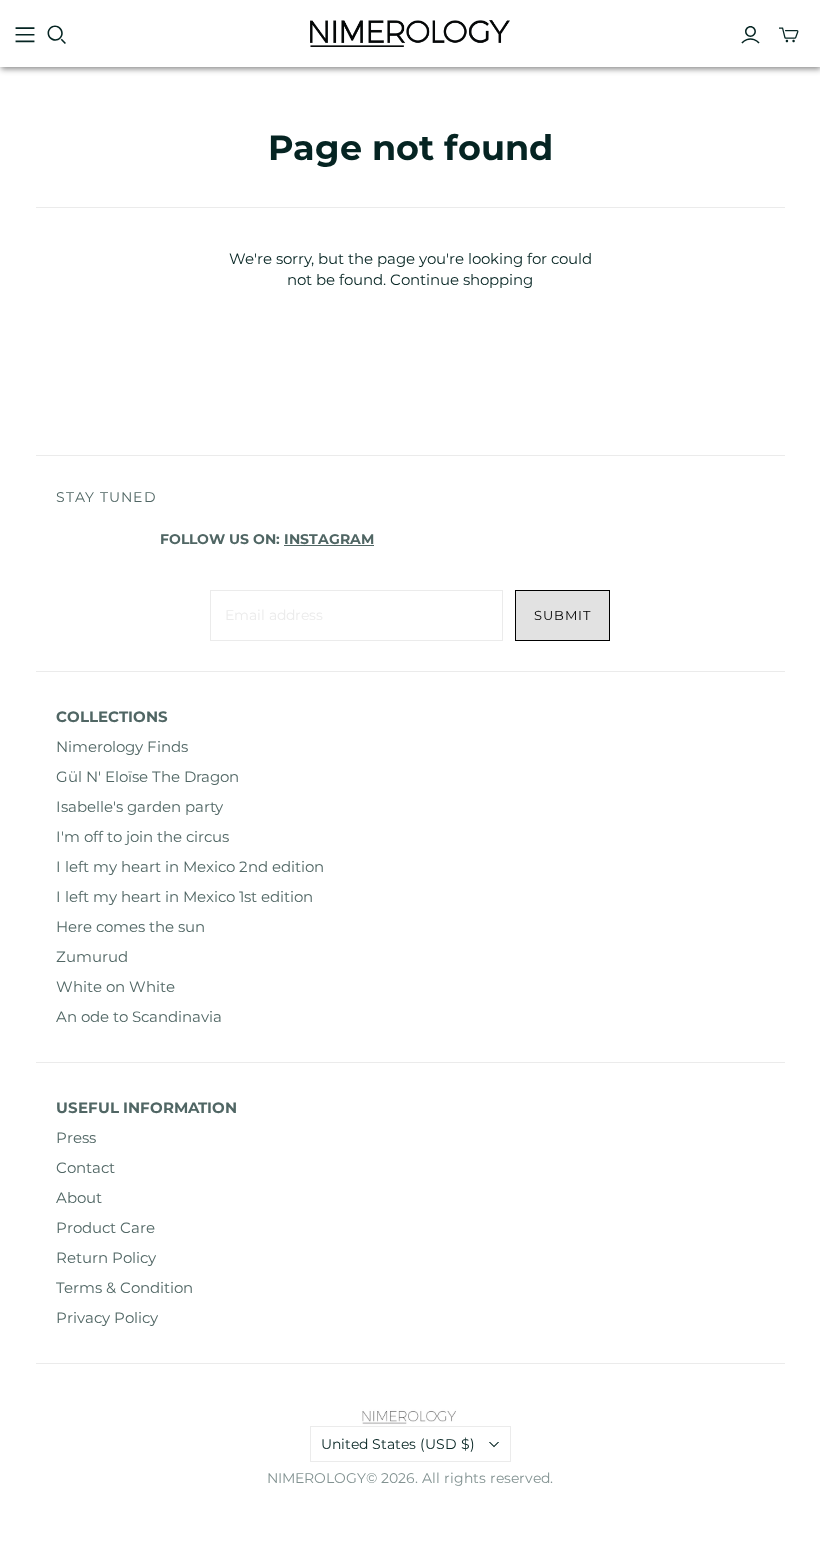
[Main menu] (25, 35)
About (79, 1197)
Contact (85, 1167)
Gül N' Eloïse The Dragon (147, 776)
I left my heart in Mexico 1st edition (184, 896)
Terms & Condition (124, 1287)
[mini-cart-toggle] (789, 35)
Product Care (105, 1227)
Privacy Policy (107, 1317)
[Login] (750, 35)
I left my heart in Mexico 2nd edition (190, 866)
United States (398, 1444)
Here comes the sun (130, 926)
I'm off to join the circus (142, 836)
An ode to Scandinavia (139, 1016)
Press (76, 1137)
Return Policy (106, 1257)
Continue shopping (461, 279)
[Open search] (57, 35)
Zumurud (92, 956)
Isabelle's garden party (139, 806)
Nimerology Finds (122, 746)
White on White (115, 986)
